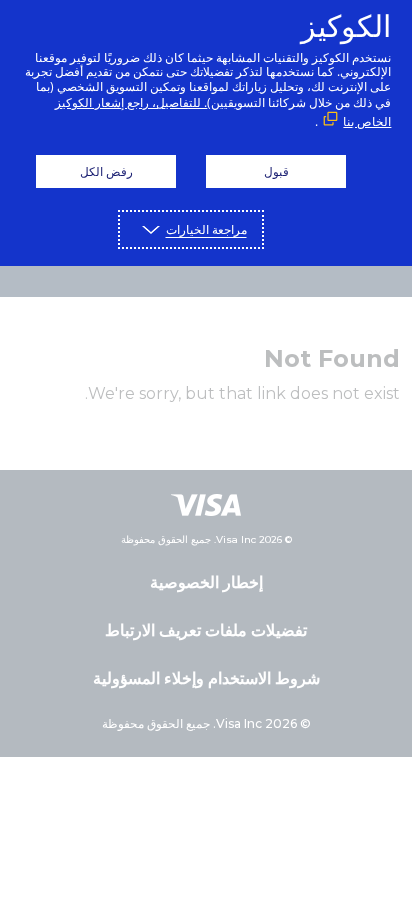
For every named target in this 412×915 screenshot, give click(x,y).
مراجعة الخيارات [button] (206, 229)
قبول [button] (276, 171)
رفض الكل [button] (106, 171)
